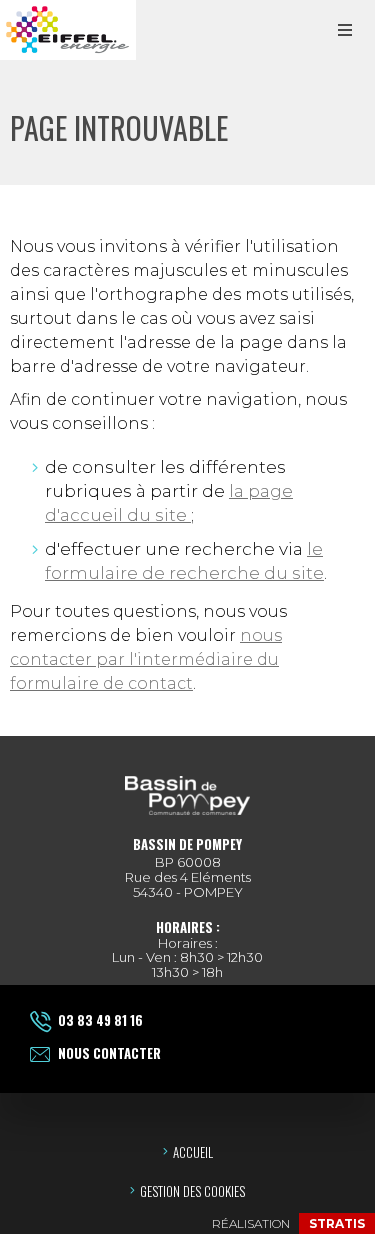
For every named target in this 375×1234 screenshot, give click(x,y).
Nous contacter (109, 1053)
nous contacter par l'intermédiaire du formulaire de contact (146, 659)
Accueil (193, 1152)
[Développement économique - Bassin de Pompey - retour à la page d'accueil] (68, 30)
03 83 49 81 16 (100, 1020)
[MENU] (345, 30)
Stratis (337, 1223)
